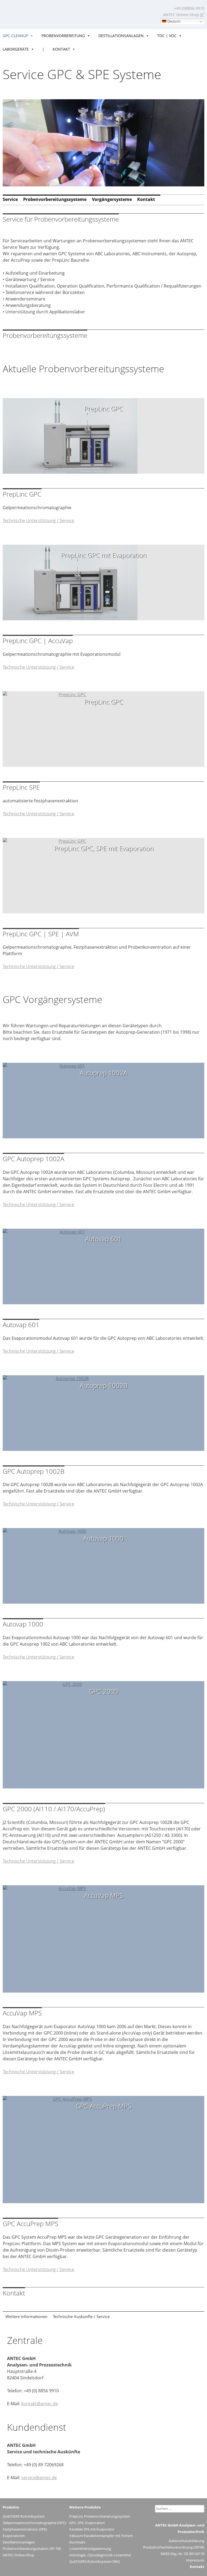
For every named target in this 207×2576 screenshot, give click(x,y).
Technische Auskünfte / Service (81, 2316)
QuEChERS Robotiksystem (24, 2516)
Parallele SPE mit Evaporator (92, 2529)
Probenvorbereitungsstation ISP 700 (32, 2549)
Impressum (195, 2560)
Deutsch (173, 21)
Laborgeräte (16, 49)
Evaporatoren (14, 2536)
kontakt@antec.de (40, 2404)
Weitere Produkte (85, 2507)
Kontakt (61, 49)
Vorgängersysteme (112, 199)
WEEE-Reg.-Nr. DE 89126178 (182, 2554)
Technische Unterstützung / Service (38, 520)
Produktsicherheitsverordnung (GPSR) (174, 2547)
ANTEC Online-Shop (181, 15)
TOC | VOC (167, 36)
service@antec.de (39, 2478)
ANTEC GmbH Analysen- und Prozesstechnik (30, 13)
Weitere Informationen (26, 2316)
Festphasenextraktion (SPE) (25, 2529)
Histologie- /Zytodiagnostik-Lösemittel (100, 2555)
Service (10, 199)
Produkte (11, 2507)
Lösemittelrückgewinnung (90, 2549)
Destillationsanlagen (121, 36)
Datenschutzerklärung (187, 2541)
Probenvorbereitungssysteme (55, 199)
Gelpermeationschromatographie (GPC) (34, 2523)
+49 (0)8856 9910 (189, 8)
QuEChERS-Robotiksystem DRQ (94, 2561)
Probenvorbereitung (63, 36)
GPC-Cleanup (15, 36)
